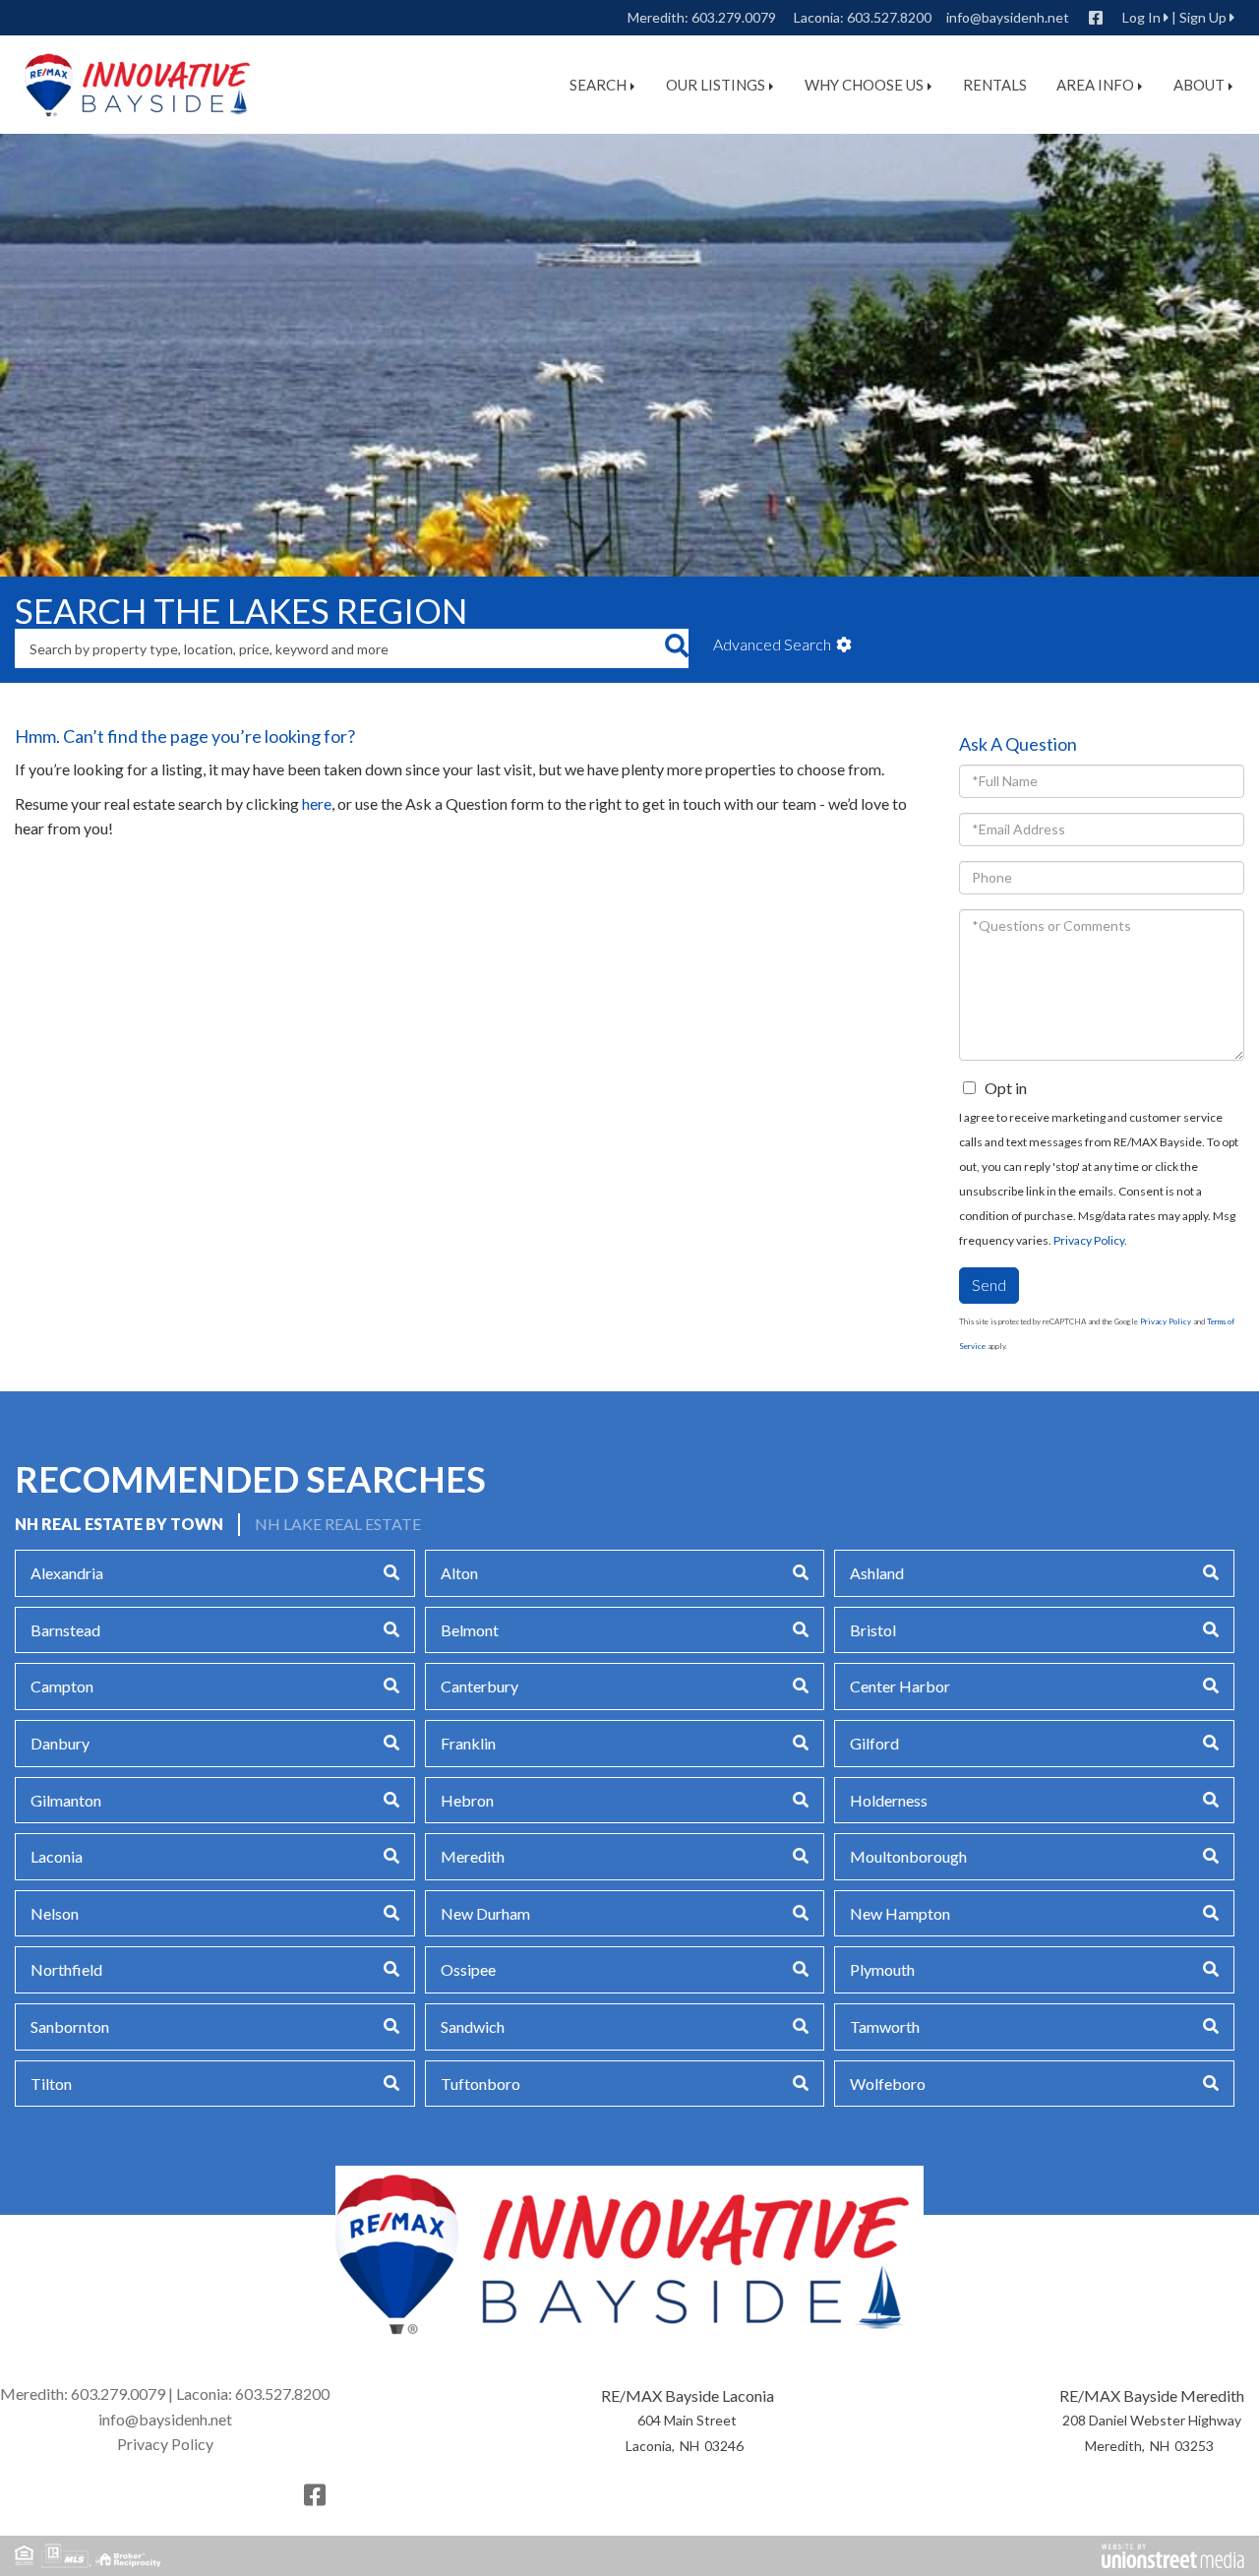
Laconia (57, 1856)
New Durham (485, 1913)
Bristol (873, 1630)
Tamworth (885, 2026)
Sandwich (473, 2026)
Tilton (51, 2084)
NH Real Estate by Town (119, 1524)
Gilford (874, 1743)
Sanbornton (70, 2026)
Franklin (468, 1743)
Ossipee (468, 1969)
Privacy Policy (1089, 1240)
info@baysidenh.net (1008, 17)
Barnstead (65, 1630)
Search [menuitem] (598, 85)
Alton (459, 1573)
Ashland (877, 1573)
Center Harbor (900, 1686)
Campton (62, 1686)
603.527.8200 (889, 17)
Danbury (60, 1743)
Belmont (470, 1630)
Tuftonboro (480, 2084)
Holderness (889, 1800)
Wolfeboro (888, 2084)
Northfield (66, 1969)
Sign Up (1203, 17)
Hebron (467, 1800)
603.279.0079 (734, 17)
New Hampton (900, 1913)
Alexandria (67, 1573)
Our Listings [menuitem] (716, 85)
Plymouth (882, 1969)
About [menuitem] (1199, 85)
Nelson (55, 1913)
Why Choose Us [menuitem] (864, 85)
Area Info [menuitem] (1095, 85)
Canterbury (480, 1686)
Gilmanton (66, 1800)
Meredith (473, 1856)
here (317, 803)
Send (989, 1285)
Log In (1141, 17)
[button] (676, 648)
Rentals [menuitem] (995, 85)
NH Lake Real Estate (338, 1524)
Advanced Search (772, 644)
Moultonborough (908, 1856)
